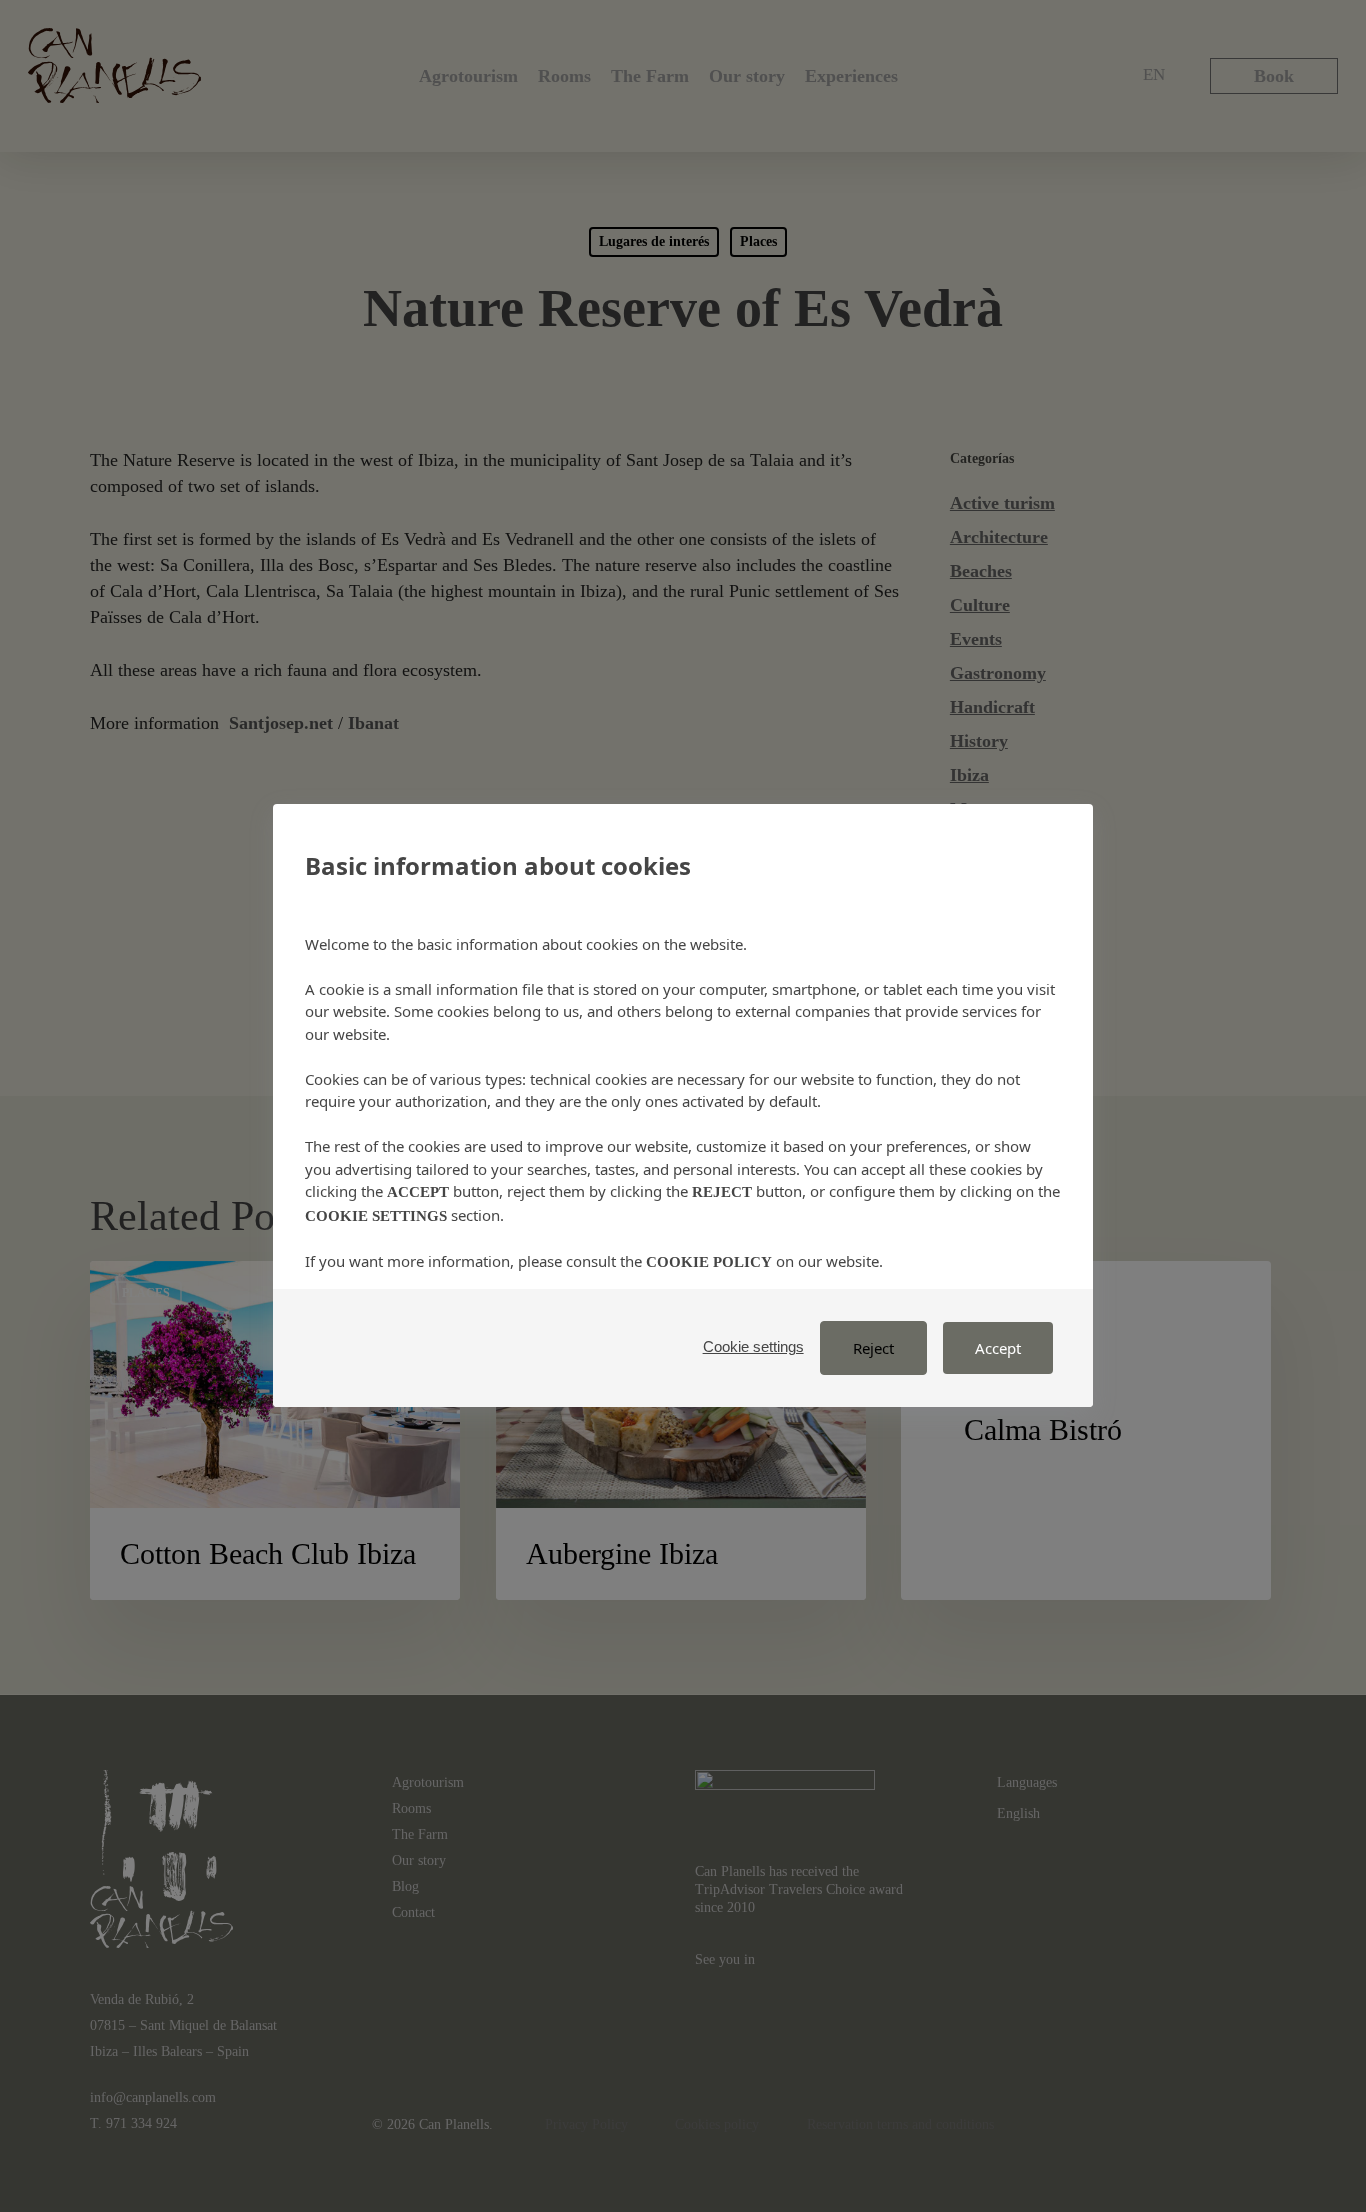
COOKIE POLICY (709, 1262)
